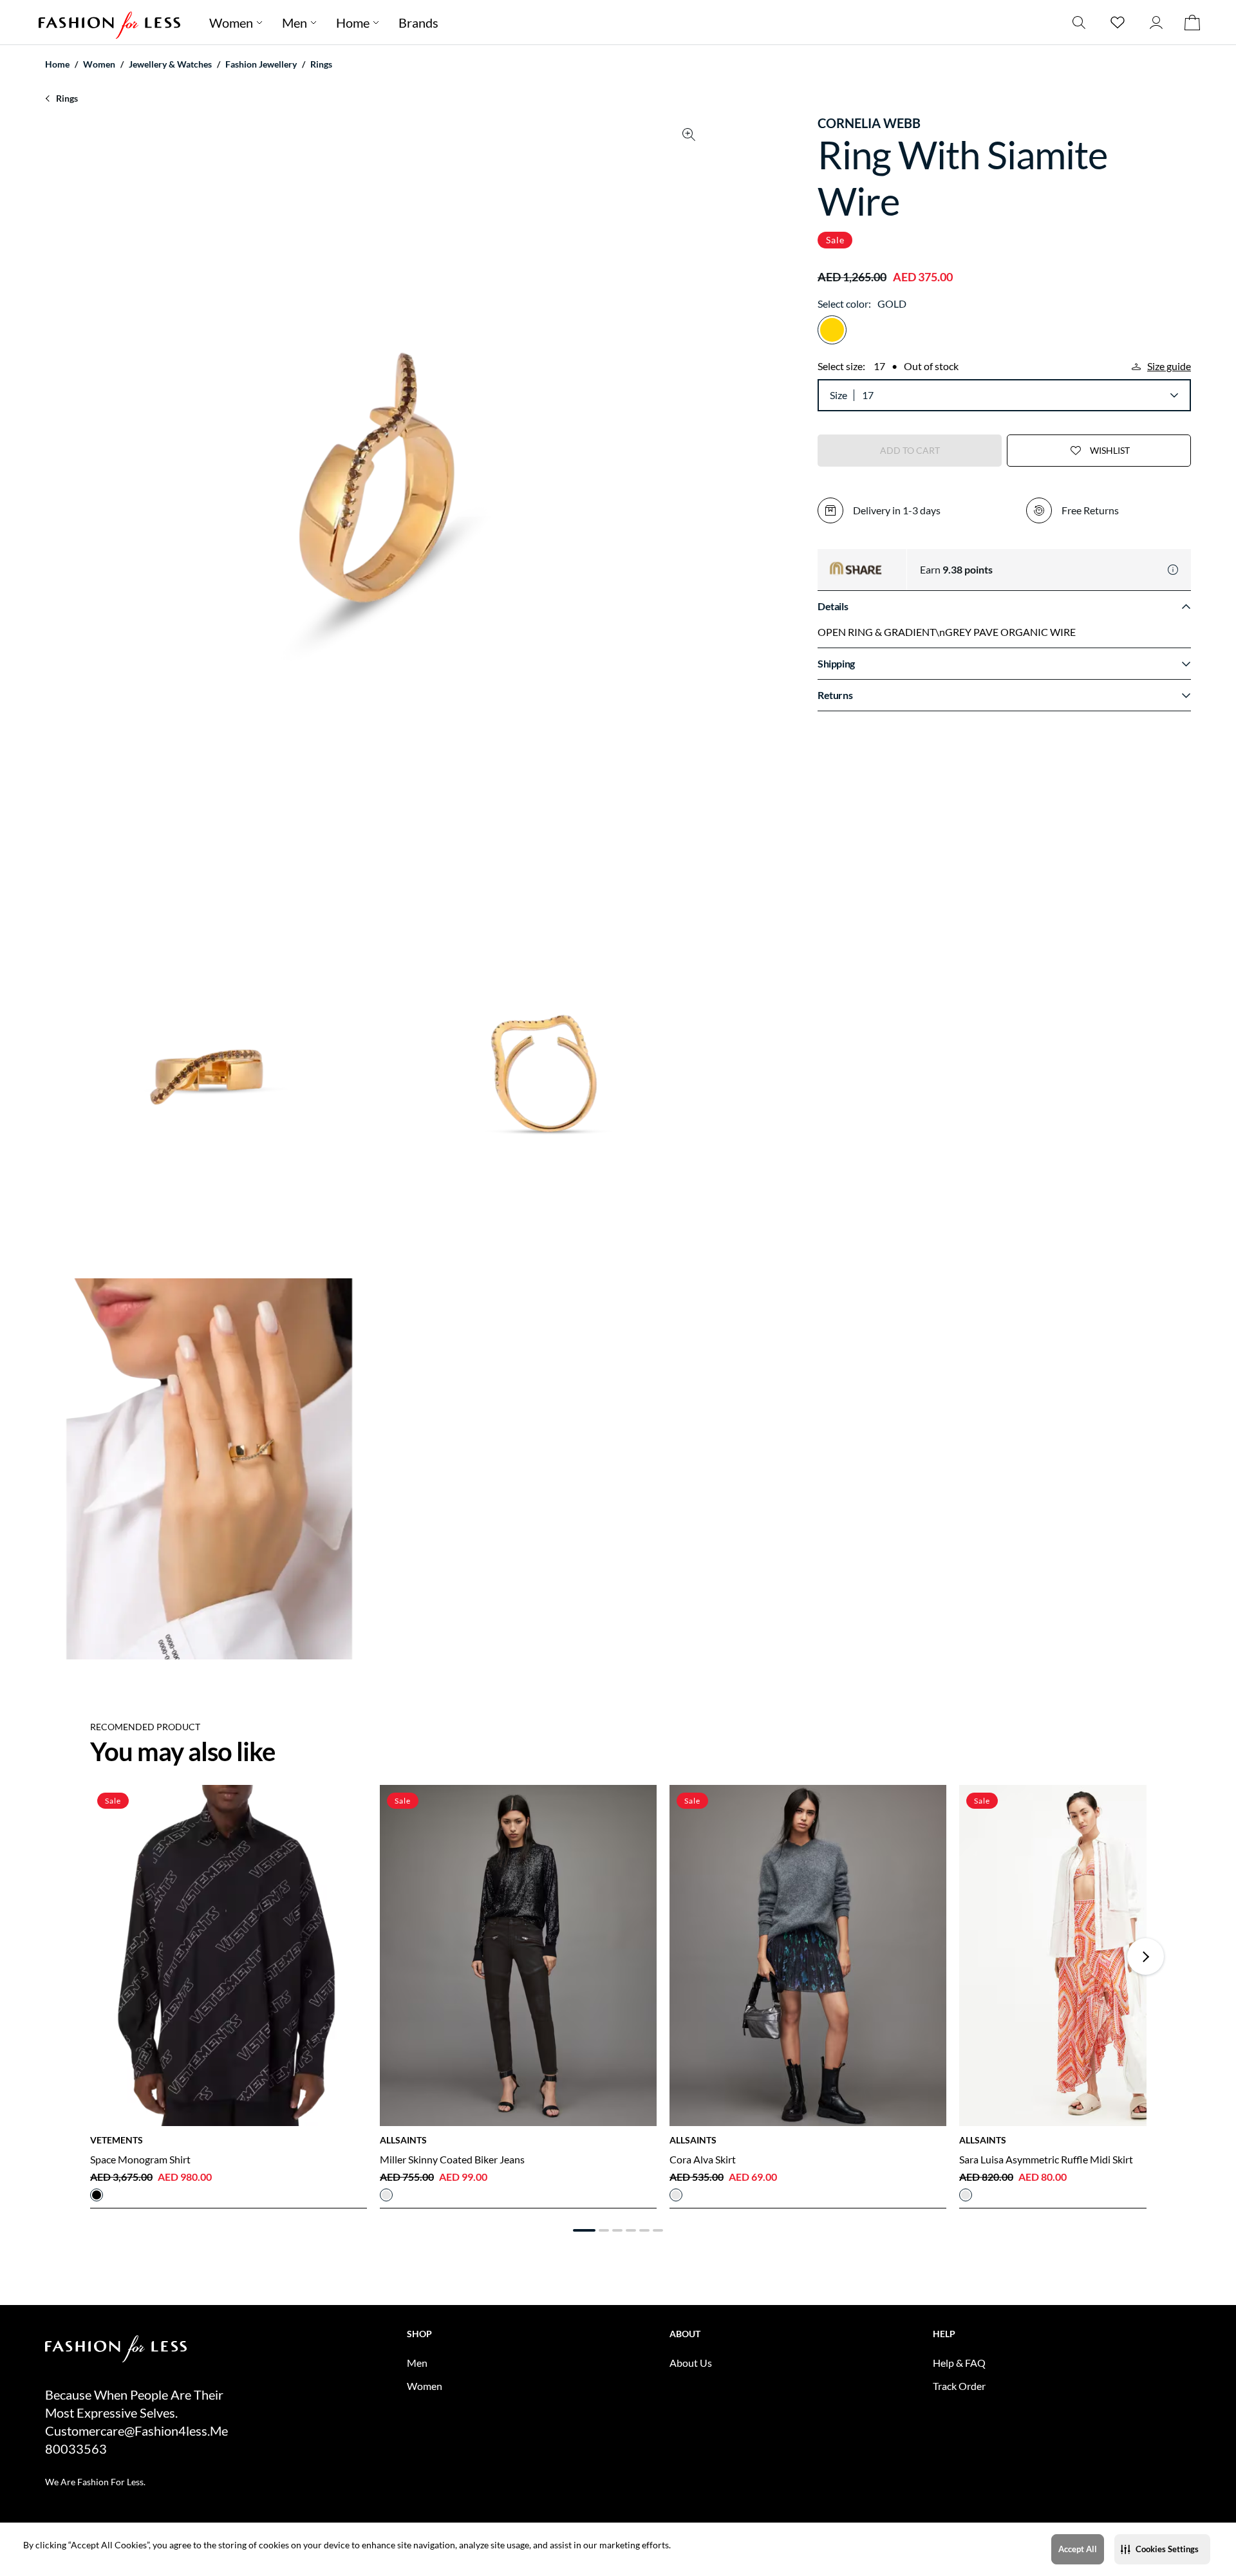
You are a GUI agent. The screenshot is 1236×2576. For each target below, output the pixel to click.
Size (838, 395)
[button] (1162, 2549)
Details (833, 606)
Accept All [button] (1078, 2549)
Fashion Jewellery (261, 64)
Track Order (959, 2386)
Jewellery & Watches (170, 64)
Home (353, 23)
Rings (321, 64)
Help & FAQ (959, 2363)
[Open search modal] (1079, 22)
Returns (835, 695)
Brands (418, 23)
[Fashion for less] (109, 22)
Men (295, 23)
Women (231, 23)
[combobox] (1020, 395)
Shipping (836, 663)
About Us (691, 2363)
